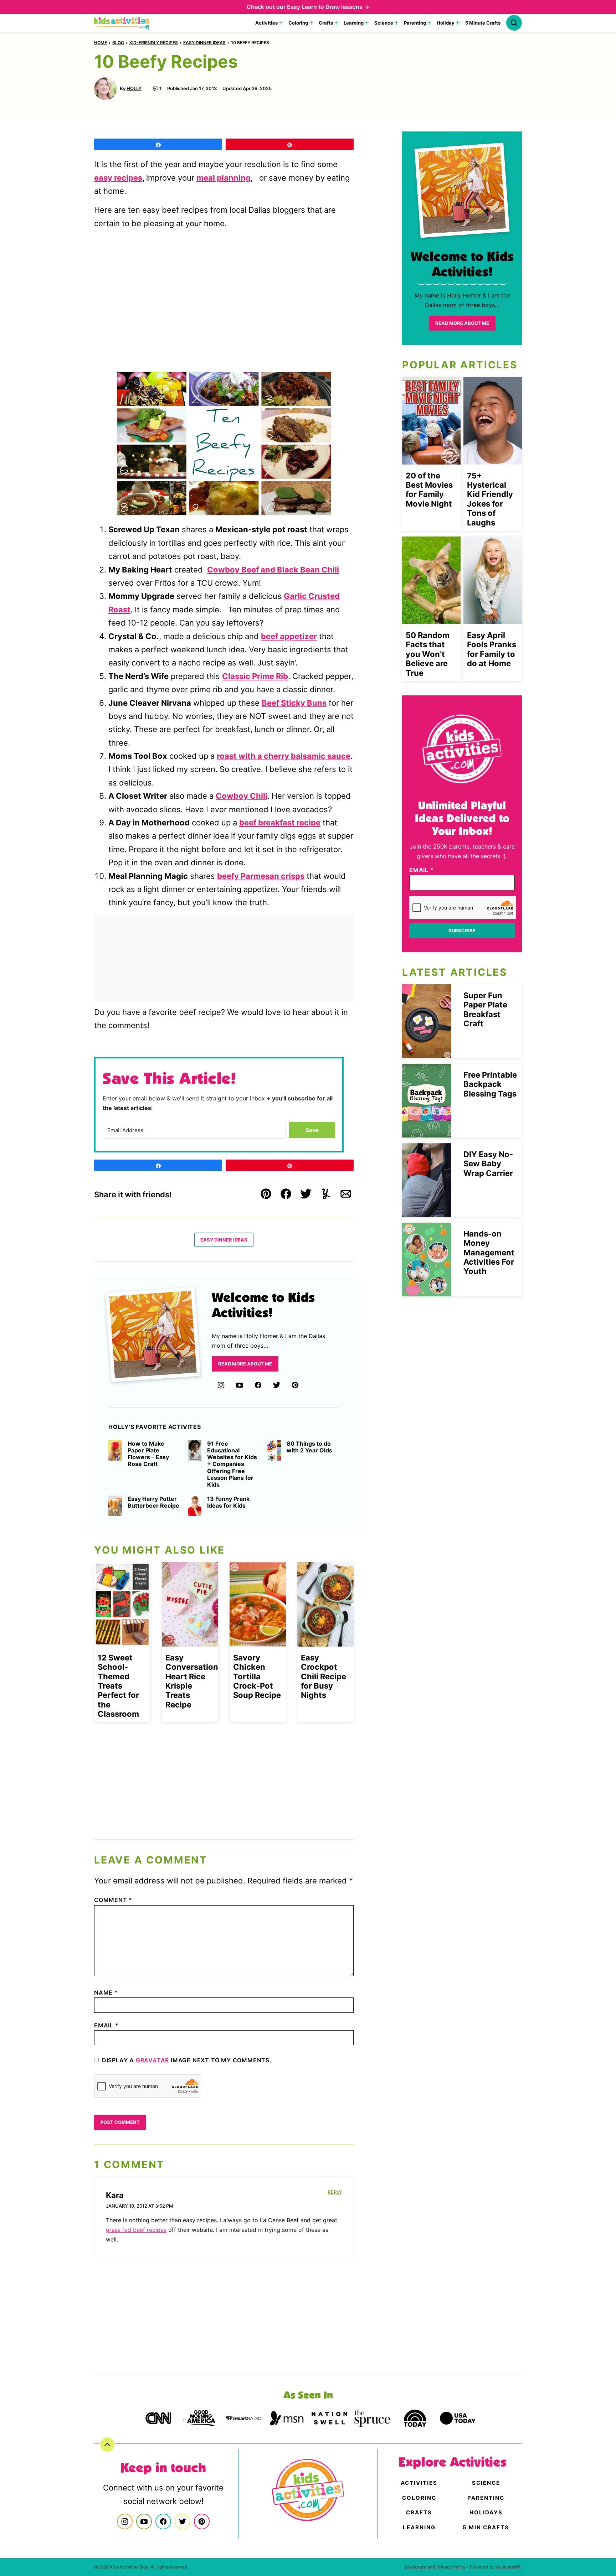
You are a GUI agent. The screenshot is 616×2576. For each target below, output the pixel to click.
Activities (266, 23)
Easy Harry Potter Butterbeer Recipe (153, 1502)
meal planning (224, 178)
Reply (335, 2192)
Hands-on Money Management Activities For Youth (489, 1253)
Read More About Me (245, 1364)
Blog (118, 43)
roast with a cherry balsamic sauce (284, 756)
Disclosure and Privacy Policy (435, 2567)
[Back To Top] (107, 2445)
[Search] (514, 23)
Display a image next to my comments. (187, 2060)
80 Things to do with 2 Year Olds (309, 1447)
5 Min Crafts (486, 2527)
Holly (134, 88)
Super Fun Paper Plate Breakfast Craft (485, 1009)
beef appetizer (289, 636)
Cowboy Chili (242, 796)
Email (106, 2025)
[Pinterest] (295, 1385)
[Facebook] (258, 1385)
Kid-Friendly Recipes (154, 43)
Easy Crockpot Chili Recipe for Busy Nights (324, 1676)
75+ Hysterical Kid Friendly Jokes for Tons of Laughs (490, 499)
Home (101, 43)
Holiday (446, 23)
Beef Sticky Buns (294, 703)
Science (384, 23)
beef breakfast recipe (280, 823)
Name (106, 1992)
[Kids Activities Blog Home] (122, 23)
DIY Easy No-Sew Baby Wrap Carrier (488, 1164)
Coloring (298, 23)
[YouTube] (240, 1385)
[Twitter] (277, 1385)
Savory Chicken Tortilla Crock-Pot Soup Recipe (257, 1676)
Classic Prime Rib (255, 676)
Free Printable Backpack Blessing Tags (490, 1084)
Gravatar (152, 2060)
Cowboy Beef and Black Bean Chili (273, 570)
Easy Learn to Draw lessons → (328, 7)
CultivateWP (508, 2567)
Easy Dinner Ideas (204, 43)
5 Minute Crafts (483, 23)
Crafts (326, 23)
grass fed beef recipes (136, 2230)
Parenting (415, 23)
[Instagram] (221, 1385)
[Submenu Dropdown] (281, 23)
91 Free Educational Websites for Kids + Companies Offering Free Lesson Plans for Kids (232, 1464)
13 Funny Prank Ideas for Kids (228, 1502)
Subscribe (462, 931)
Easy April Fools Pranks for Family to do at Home (492, 649)
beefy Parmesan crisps (261, 876)
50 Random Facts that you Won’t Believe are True (428, 654)
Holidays (486, 2512)
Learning (354, 23)
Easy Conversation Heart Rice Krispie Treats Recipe (192, 1681)
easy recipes (118, 178)
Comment (113, 1900)
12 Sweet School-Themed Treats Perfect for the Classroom (118, 1686)
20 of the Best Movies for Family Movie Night (429, 490)
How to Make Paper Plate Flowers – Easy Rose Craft (148, 1454)
